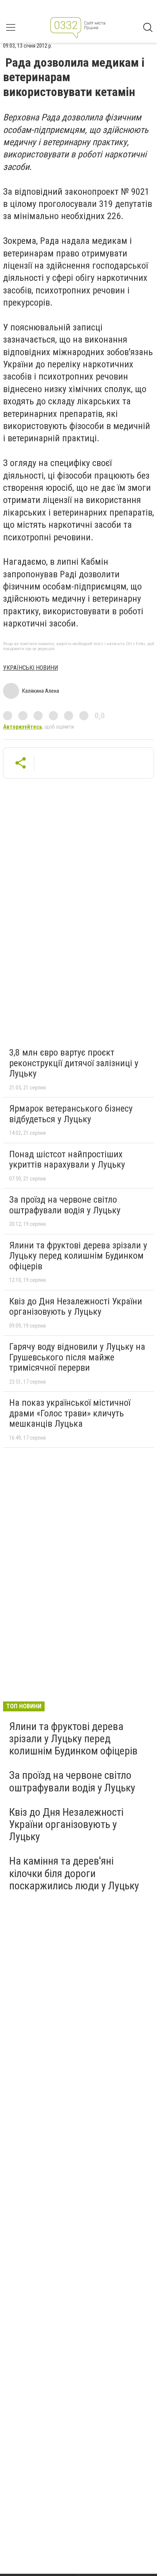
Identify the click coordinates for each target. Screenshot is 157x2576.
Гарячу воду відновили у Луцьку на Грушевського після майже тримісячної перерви (77, 1357)
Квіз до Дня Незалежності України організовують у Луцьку (76, 1307)
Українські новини (30, 668)
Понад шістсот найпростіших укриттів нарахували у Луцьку (67, 1160)
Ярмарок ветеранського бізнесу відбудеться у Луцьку (71, 1114)
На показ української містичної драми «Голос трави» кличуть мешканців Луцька (70, 1413)
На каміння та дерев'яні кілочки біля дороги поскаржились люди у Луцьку (74, 1873)
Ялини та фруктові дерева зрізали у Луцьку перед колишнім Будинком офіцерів (78, 1256)
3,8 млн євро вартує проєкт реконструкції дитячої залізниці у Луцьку (74, 1063)
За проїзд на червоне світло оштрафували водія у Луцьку (65, 1205)
